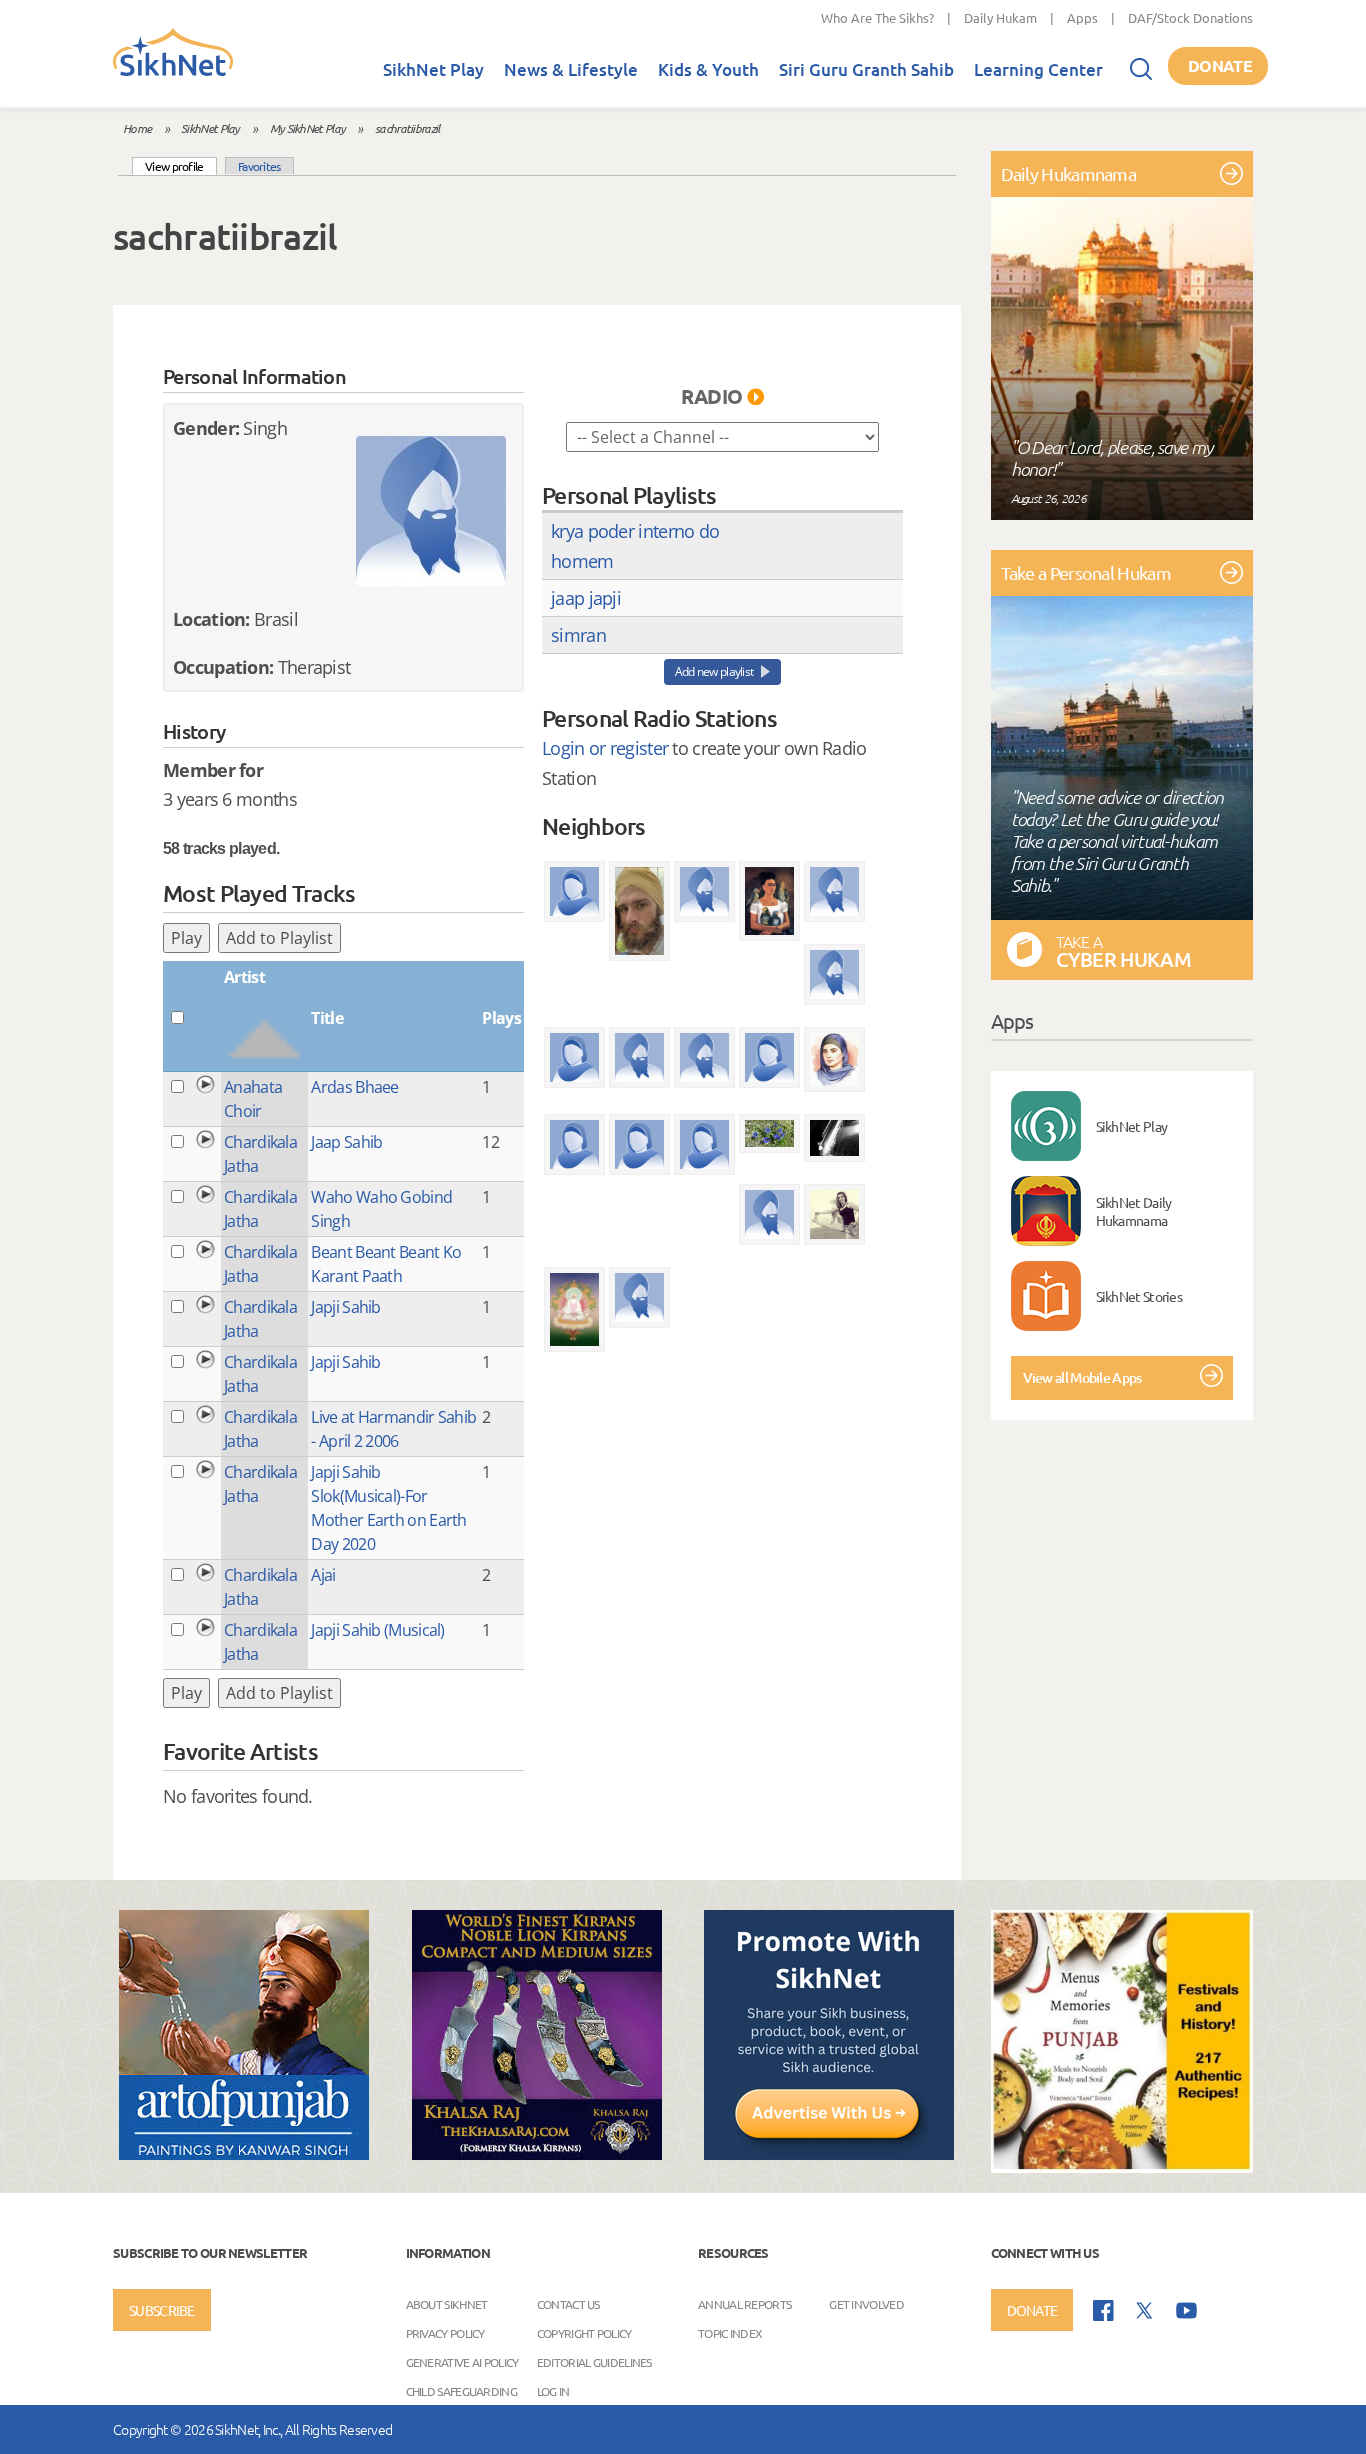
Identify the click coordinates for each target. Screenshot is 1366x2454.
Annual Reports (744, 2304)
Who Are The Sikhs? (877, 17)
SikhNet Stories (1139, 1296)
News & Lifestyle (571, 69)
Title (327, 1018)
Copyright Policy (584, 2333)
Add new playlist (714, 671)
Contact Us (568, 2304)
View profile (181, 165)
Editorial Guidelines (594, 2362)
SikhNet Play (433, 69)
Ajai (323, 1575)
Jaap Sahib (346, 1142)
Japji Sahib (345, 1307)
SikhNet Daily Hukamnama (1134, 1211)
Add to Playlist (279, 938)
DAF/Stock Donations (1190, 17)
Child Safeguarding (461, 2391)
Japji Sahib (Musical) (377, 1630)
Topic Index (730, 2333)
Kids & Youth (708, 69)
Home (137, 128)
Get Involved (866, 2304)
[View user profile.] (431, 511)
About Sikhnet (447, 2304)
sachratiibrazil (407, 128)
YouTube (1186, 2310)
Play (186, 938)
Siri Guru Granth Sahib (866, 69)
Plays (501, 1018)
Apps (1082, 17)
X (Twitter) (1145, 2311)
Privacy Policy (445, 2333)
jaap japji (586, 598)
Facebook (1103, 2310)
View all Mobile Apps (1082, 1377)
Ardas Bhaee (354, 1087)
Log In (553, 2391)
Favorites (259, 166)
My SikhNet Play (308, 128)
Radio (712, 396)
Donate (1220, 65)
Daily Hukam (1000, 17)
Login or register (605, 748)
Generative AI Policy (462, 2362)
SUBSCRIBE (162, 2310)
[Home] (173, 72)
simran (578, 635)
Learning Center (1038, 69)
